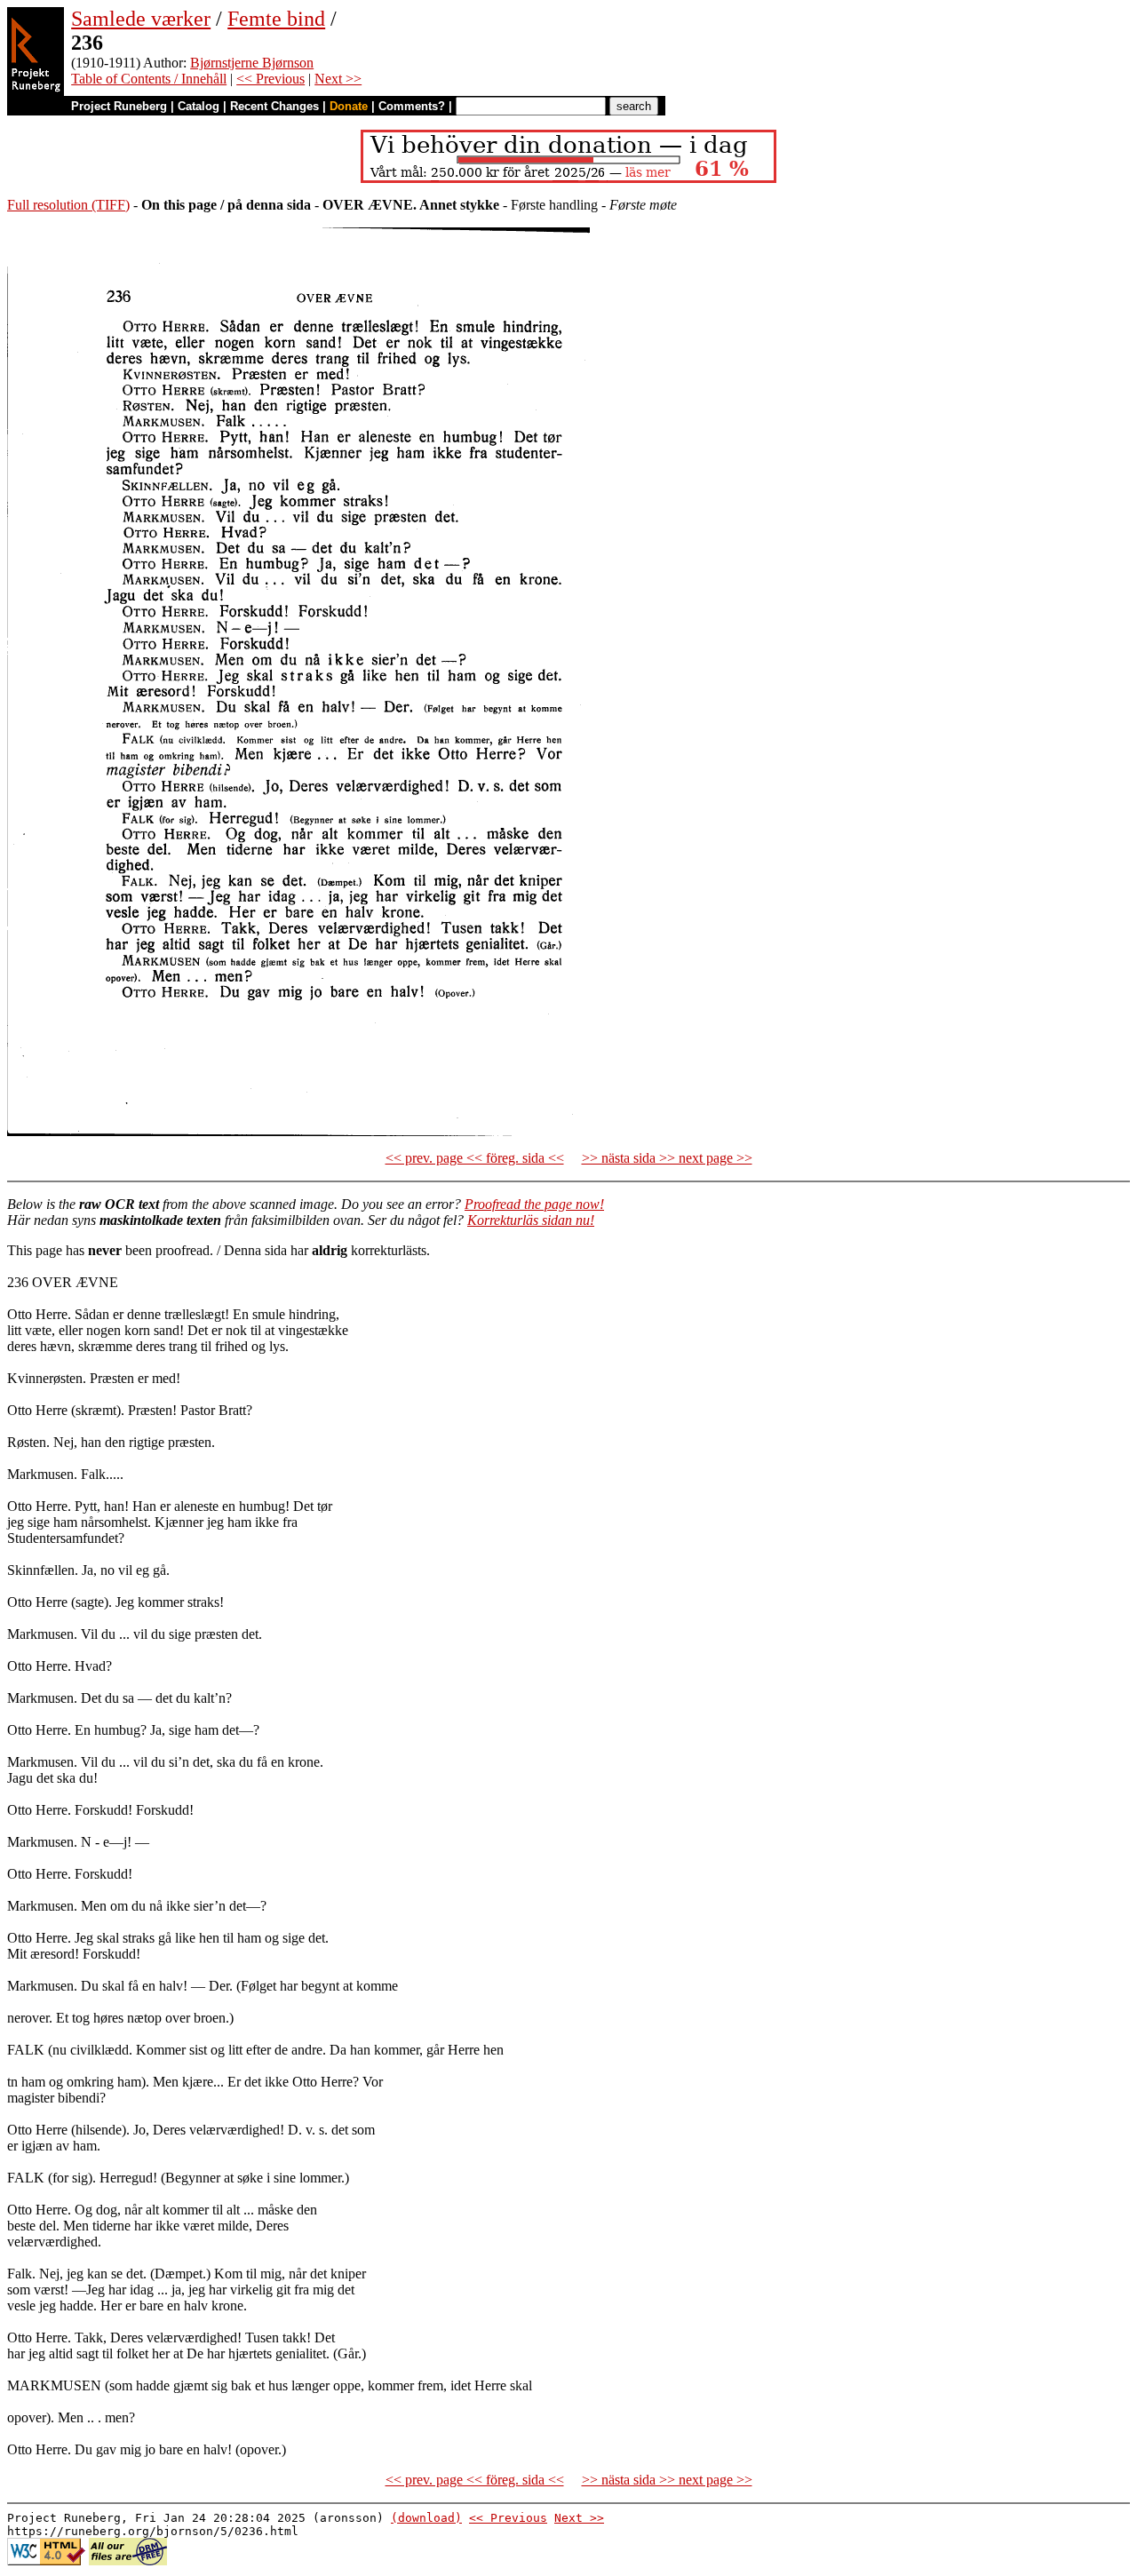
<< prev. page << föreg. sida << (475, 1158)
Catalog (199, 106)
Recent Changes (274, 106)
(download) (426, 2518)
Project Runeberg (119, 106)
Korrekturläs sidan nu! (531, 1220)
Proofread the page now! (534, 1204)
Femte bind (276, 19)
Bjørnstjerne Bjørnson (252, 63)
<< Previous (270, 79)
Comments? (412, 106)
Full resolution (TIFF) (68, 205)
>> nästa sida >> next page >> (667, 1158)
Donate (349, 106)
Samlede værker (141, 19)
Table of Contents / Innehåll (149, 79)
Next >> (338, 79)
